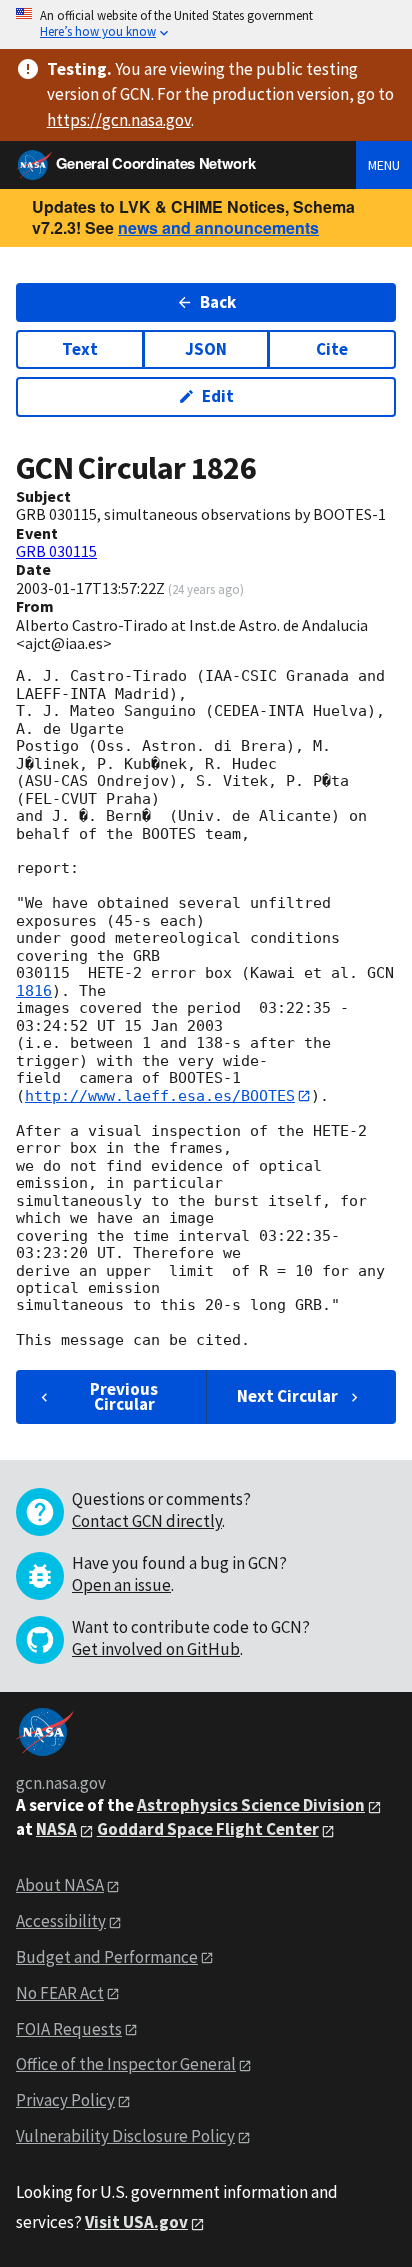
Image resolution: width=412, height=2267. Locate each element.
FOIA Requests (69, 2029)
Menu (384, 165)
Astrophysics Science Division (251, 1805)
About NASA (60, 1885)
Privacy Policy (65, 2100)
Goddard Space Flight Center (208, 1829)
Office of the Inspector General (126, 2064)
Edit (218, 396)
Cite (332, 349)
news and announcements (218, 227)
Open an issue (121, 1585)
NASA (56, 1829)
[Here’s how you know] (206, 24)
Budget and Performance (107, 1957)
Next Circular (287, 1396)
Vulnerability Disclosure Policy (125, 2136)
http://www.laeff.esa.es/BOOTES (160, 1096)
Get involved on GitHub (156, 1649)
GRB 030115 (56, 551)
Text (80, 349)
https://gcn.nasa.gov (119, 120)
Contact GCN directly (147, 1521)
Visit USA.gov (136, 2222)
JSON (206, 349)
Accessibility (61, 1921)
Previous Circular (124, 1396)
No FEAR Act (60, 1993)
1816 (34, 991)
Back (218, 302)
